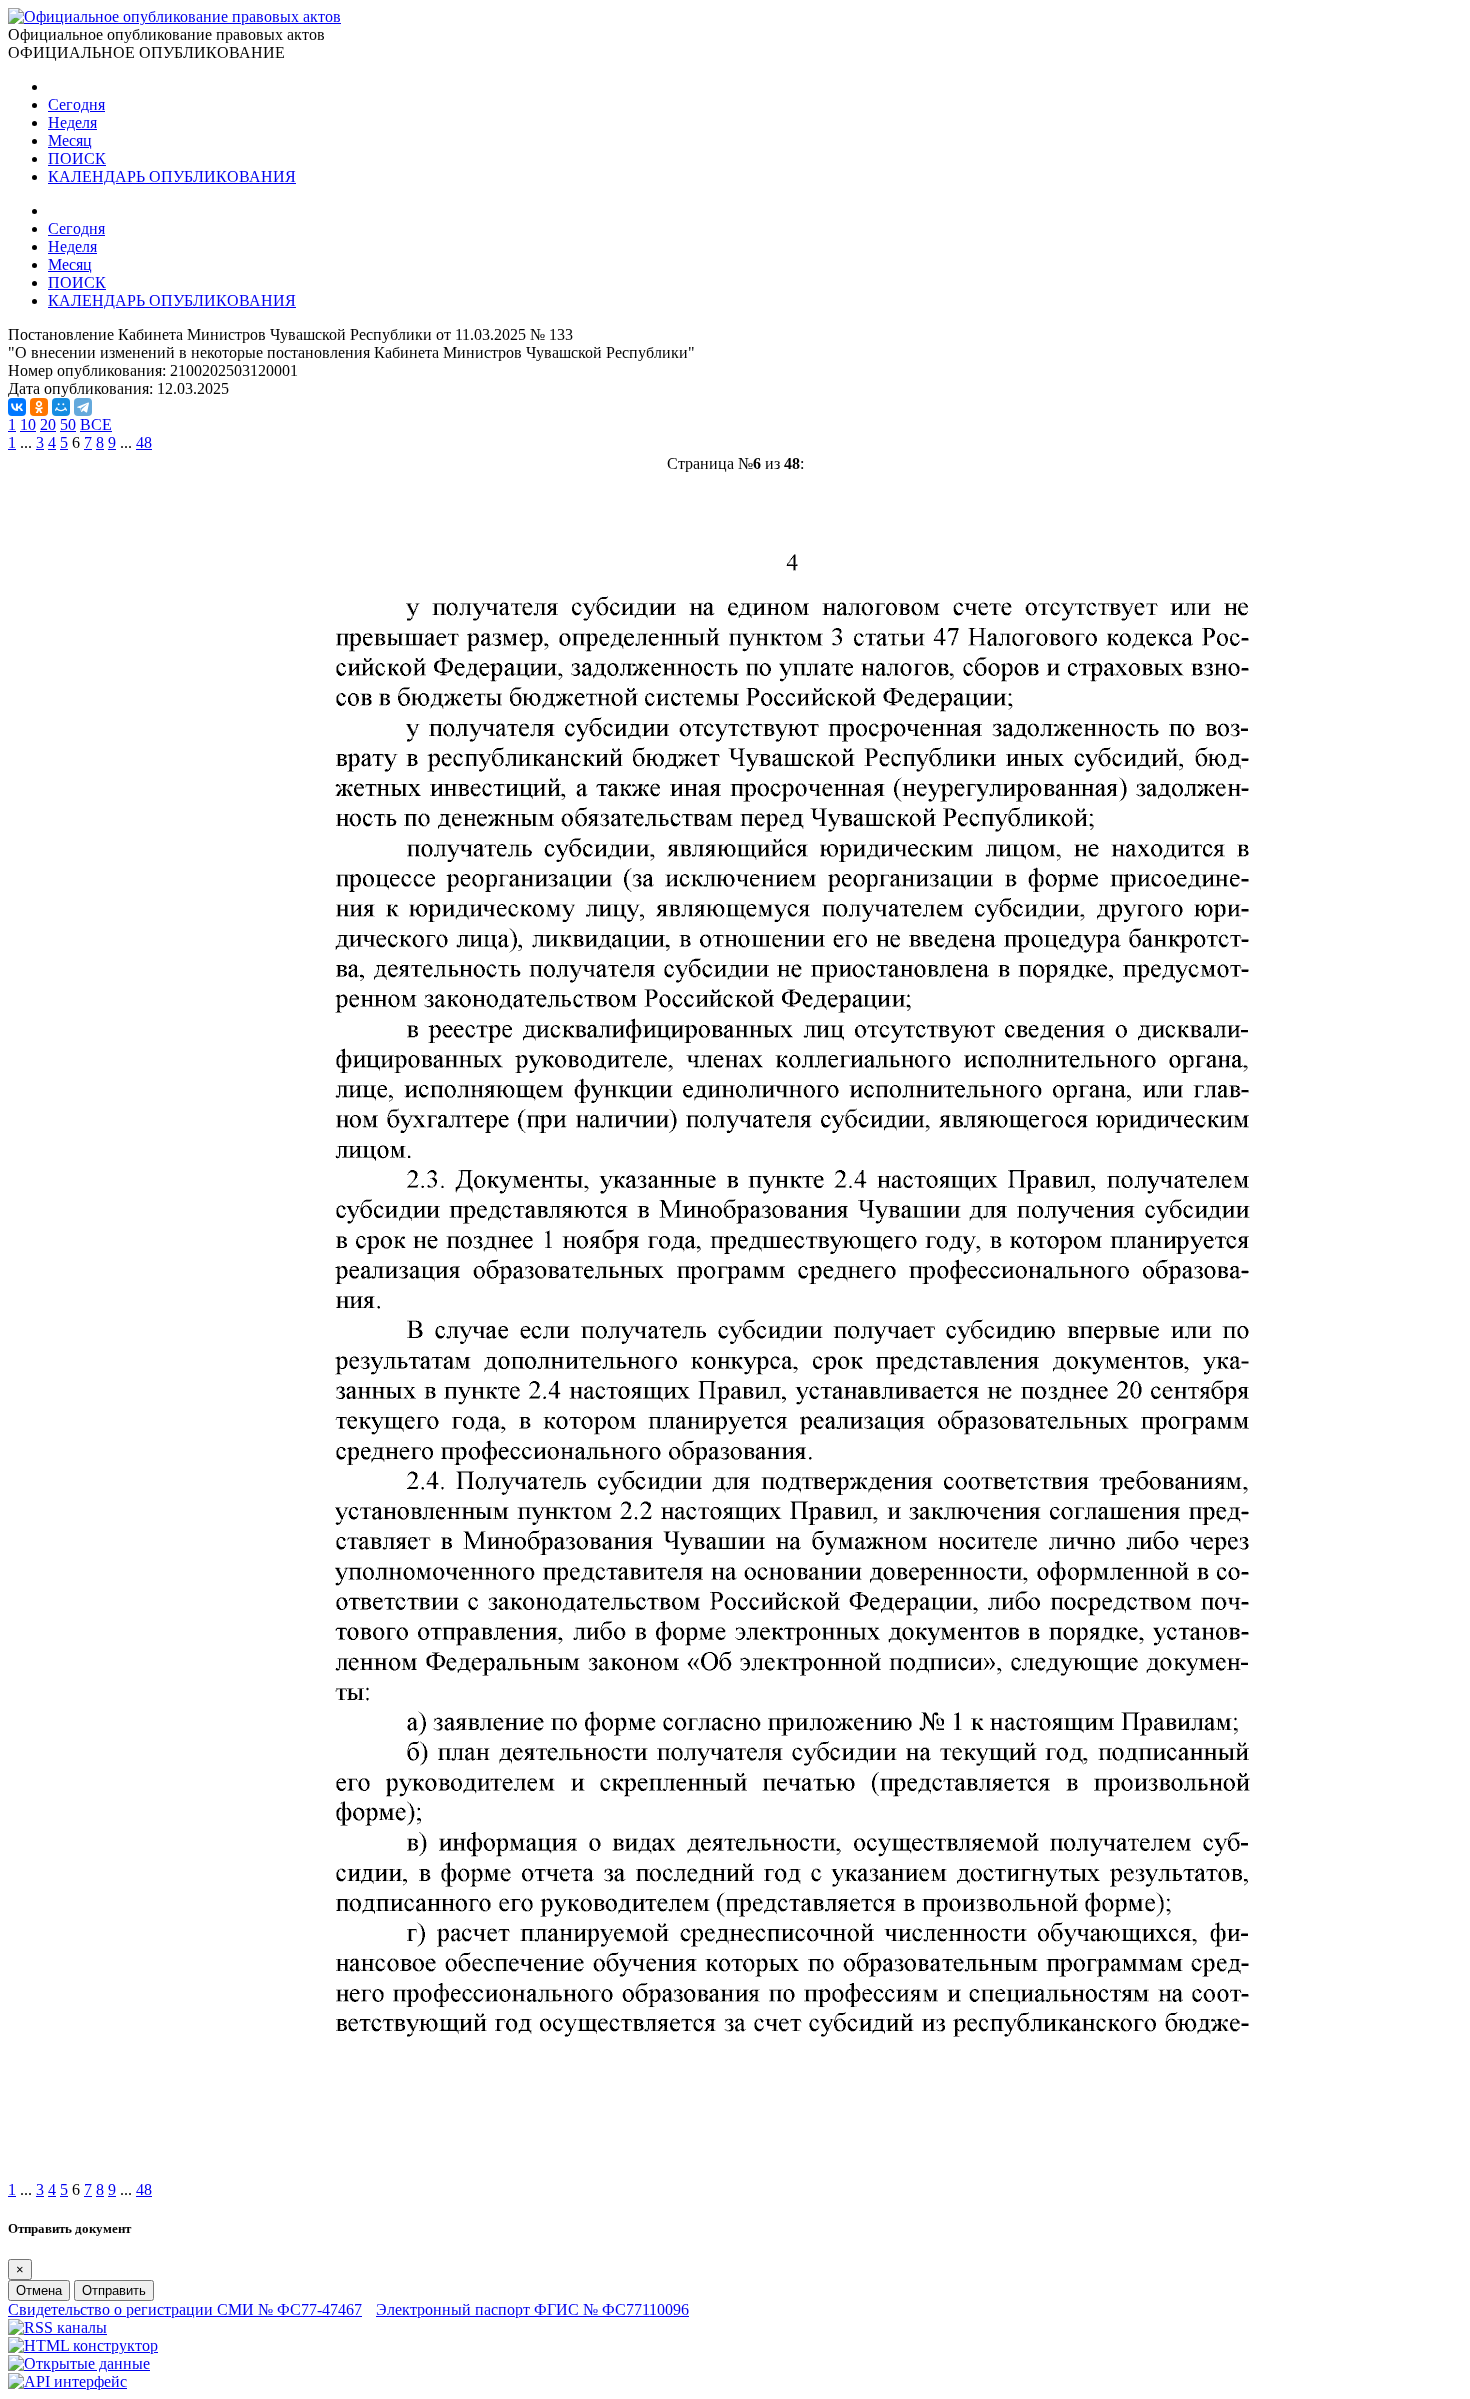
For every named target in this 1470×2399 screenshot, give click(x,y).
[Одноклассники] (39, 407)
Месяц (70, 140)
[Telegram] (83, 407)
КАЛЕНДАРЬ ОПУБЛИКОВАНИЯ (172, 176)
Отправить (114, 2290)
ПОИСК (77, 158)
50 (68, 424)
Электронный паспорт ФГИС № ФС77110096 (532, 2309)
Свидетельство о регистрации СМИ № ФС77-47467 (185, 2309)
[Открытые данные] (79, 2363)
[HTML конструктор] (83, 2345)
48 (144, 442)
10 (28, 424)
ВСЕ (96, 424)
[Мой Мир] (61, 407)
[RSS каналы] (57, 2327)
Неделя (72, 122)
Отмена (39, 2290)
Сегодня (76, 104)
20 (48, 424)
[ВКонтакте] (17, 407)
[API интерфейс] (67, 2381)
